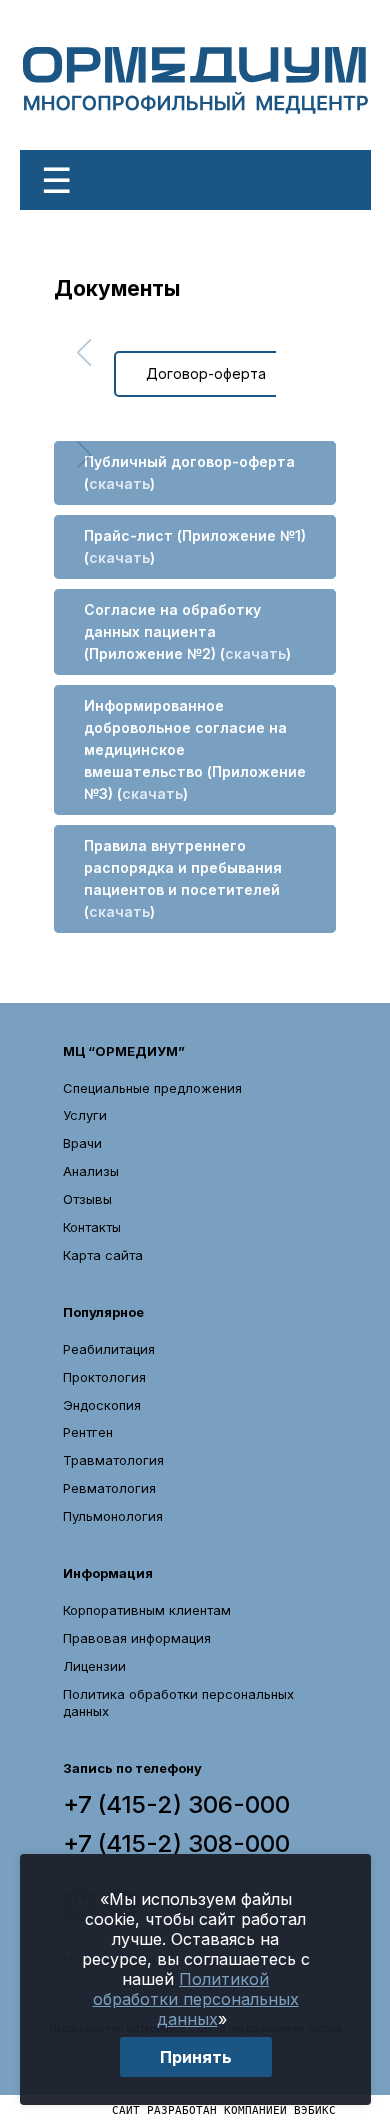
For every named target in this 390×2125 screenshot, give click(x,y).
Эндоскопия (102, 1405)
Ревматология (109, 1488)
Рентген (88, 1432)
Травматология (113, 1460)
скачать (119, 483)
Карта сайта (103, 1255)
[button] (84, 353)
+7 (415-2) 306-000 (176, 1805)
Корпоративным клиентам (147, 1610)
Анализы (91, 1171)
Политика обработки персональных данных (178, 1702)
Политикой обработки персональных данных (196, 1999)
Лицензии (94, 1666)
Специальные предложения (152, 1088)
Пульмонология (113, 1516)
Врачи (82, 1143)
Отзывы (87, 1199)
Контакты (92, 1227)
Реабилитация (109, 1349)
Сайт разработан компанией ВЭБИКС (224, 2109)
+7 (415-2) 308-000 (176, 1844)
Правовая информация (137, 1638)
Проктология (104, 1377)
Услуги (85, 1115)
